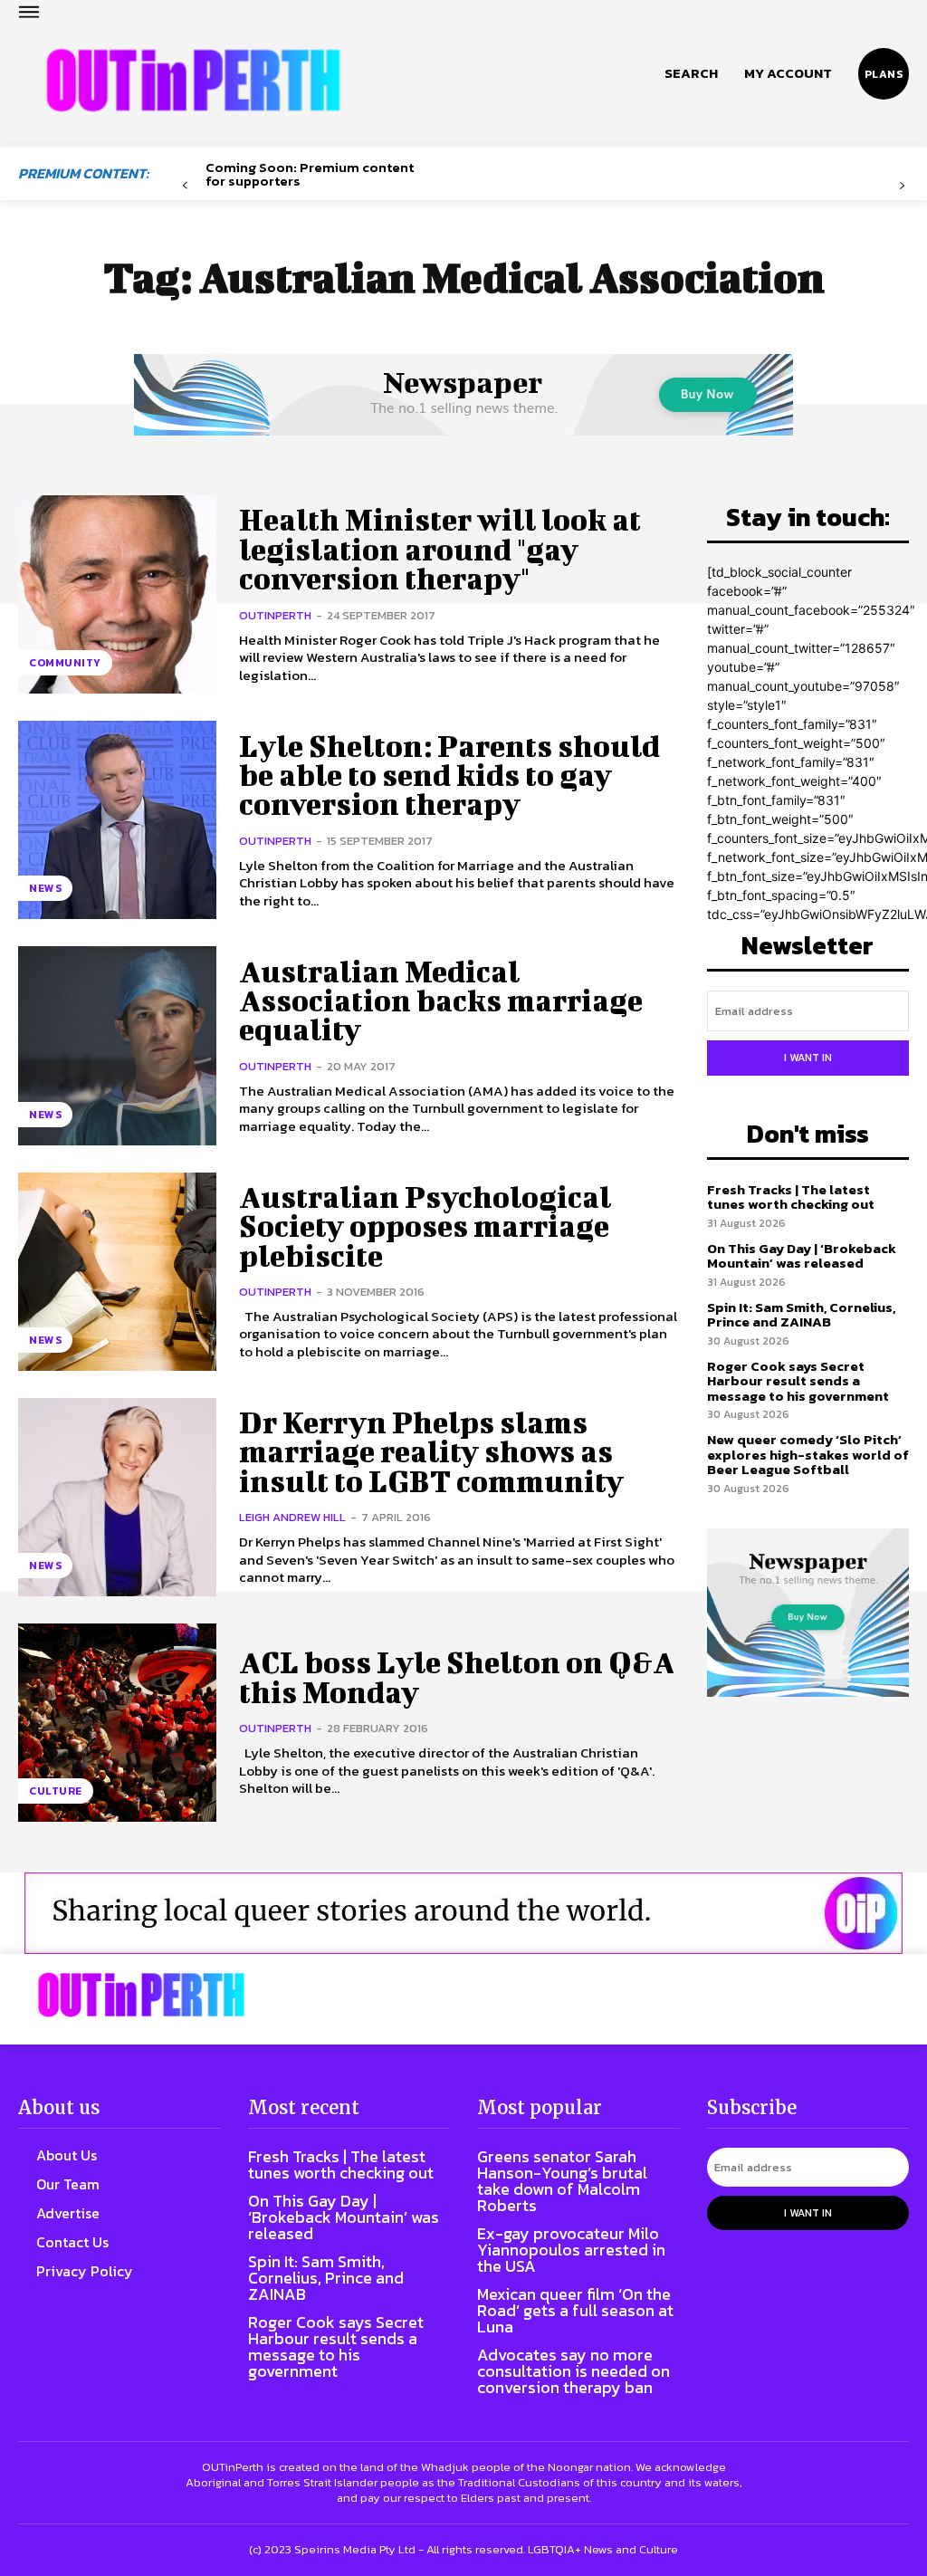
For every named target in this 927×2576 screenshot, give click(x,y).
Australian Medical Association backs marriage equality (441, 1001)
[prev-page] (185, 186)
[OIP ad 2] (463, 1913)
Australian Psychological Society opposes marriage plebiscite (425, 1226)
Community (65, 663)
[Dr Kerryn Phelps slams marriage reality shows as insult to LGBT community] (117, 1497)
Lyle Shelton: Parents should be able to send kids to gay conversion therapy (449, 775)
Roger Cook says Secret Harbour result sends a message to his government (798, 1381)
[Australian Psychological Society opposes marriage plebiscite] (117, 1272)
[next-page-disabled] (902, 186)
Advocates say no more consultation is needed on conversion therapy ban (573, 2371)
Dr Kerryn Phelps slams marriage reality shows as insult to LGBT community (431, 1451)
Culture (56, 1791)
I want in (808, 1058)
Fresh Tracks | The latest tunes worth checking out (791, 1197)
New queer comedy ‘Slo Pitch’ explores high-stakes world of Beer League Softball (808, 1454)
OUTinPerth (275, 615)
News (45, 888)
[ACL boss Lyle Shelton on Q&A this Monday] (117, 1723)
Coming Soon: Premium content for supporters (310, 174)
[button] (691, 73)
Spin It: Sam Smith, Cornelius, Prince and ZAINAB (801, 1315)
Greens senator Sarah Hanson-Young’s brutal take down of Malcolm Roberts (562, 2181)
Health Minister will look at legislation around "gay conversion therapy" (440, 549)
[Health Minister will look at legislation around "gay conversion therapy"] (117, 594)
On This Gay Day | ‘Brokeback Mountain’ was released (802, 1256)
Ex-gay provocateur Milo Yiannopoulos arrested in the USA (571, 2250)
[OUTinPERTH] (193, 81)
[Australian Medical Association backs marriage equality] (117, 1045)
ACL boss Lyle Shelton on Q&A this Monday (457, 1676)
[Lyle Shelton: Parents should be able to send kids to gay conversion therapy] (117, 820)
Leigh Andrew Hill (292, 1517)
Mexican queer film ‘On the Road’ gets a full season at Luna (575, 2310)
